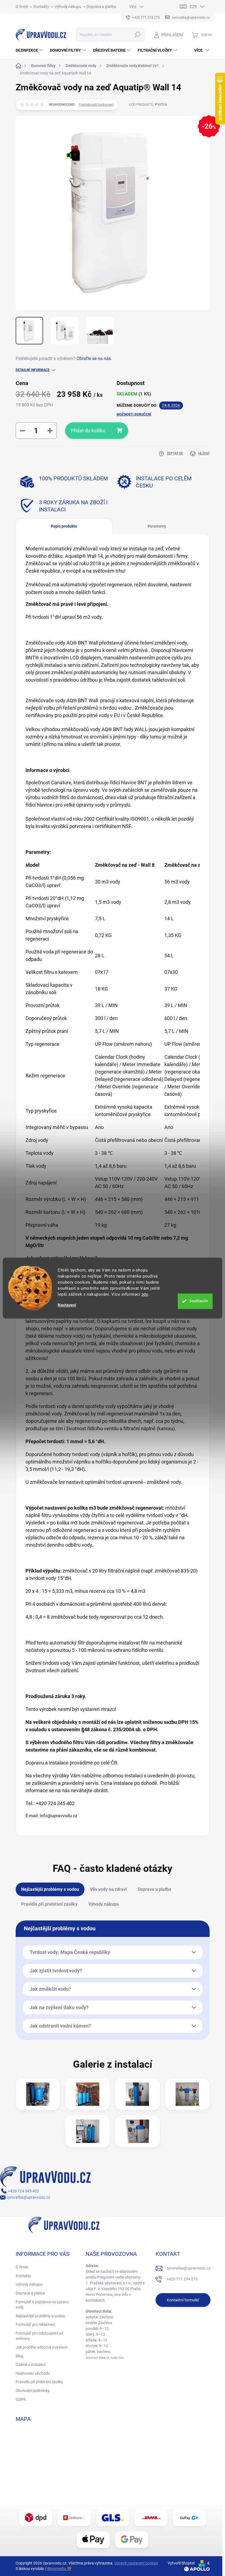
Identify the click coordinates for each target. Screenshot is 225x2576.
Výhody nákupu (68, 7)
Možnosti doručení (134, 414)
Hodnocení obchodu (33, 2373)
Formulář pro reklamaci (35, 2324)
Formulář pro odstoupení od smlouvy (39, 2336)
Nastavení (67, 1305)
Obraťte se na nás (94, 359)
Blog (19, 2356)
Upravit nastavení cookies (136, 2563)
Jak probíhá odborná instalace (42, 2347)
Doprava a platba (101, 7)
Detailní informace (33, 370)
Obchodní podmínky (33, 2391)
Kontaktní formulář (183, 2300)
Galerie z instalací (30, 2365)
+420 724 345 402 (23, 2191)
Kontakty (41, 7)
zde (145, 1294)
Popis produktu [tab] (64, 526)
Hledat (137, 35)
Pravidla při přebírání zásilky (39, 2382)
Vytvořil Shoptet (181, 2563)
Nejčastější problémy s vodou (40, 2316)
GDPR (21, 2399)
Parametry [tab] (157, 526)
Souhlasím (199, 1301)
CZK (193, 7)
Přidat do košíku (88, 430)
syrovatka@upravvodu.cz (28, 2197)
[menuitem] (30, 50)
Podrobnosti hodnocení (96, 105)
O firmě (22, 7)
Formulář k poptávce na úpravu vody (42, 2305)
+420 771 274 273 (182, 2279)
